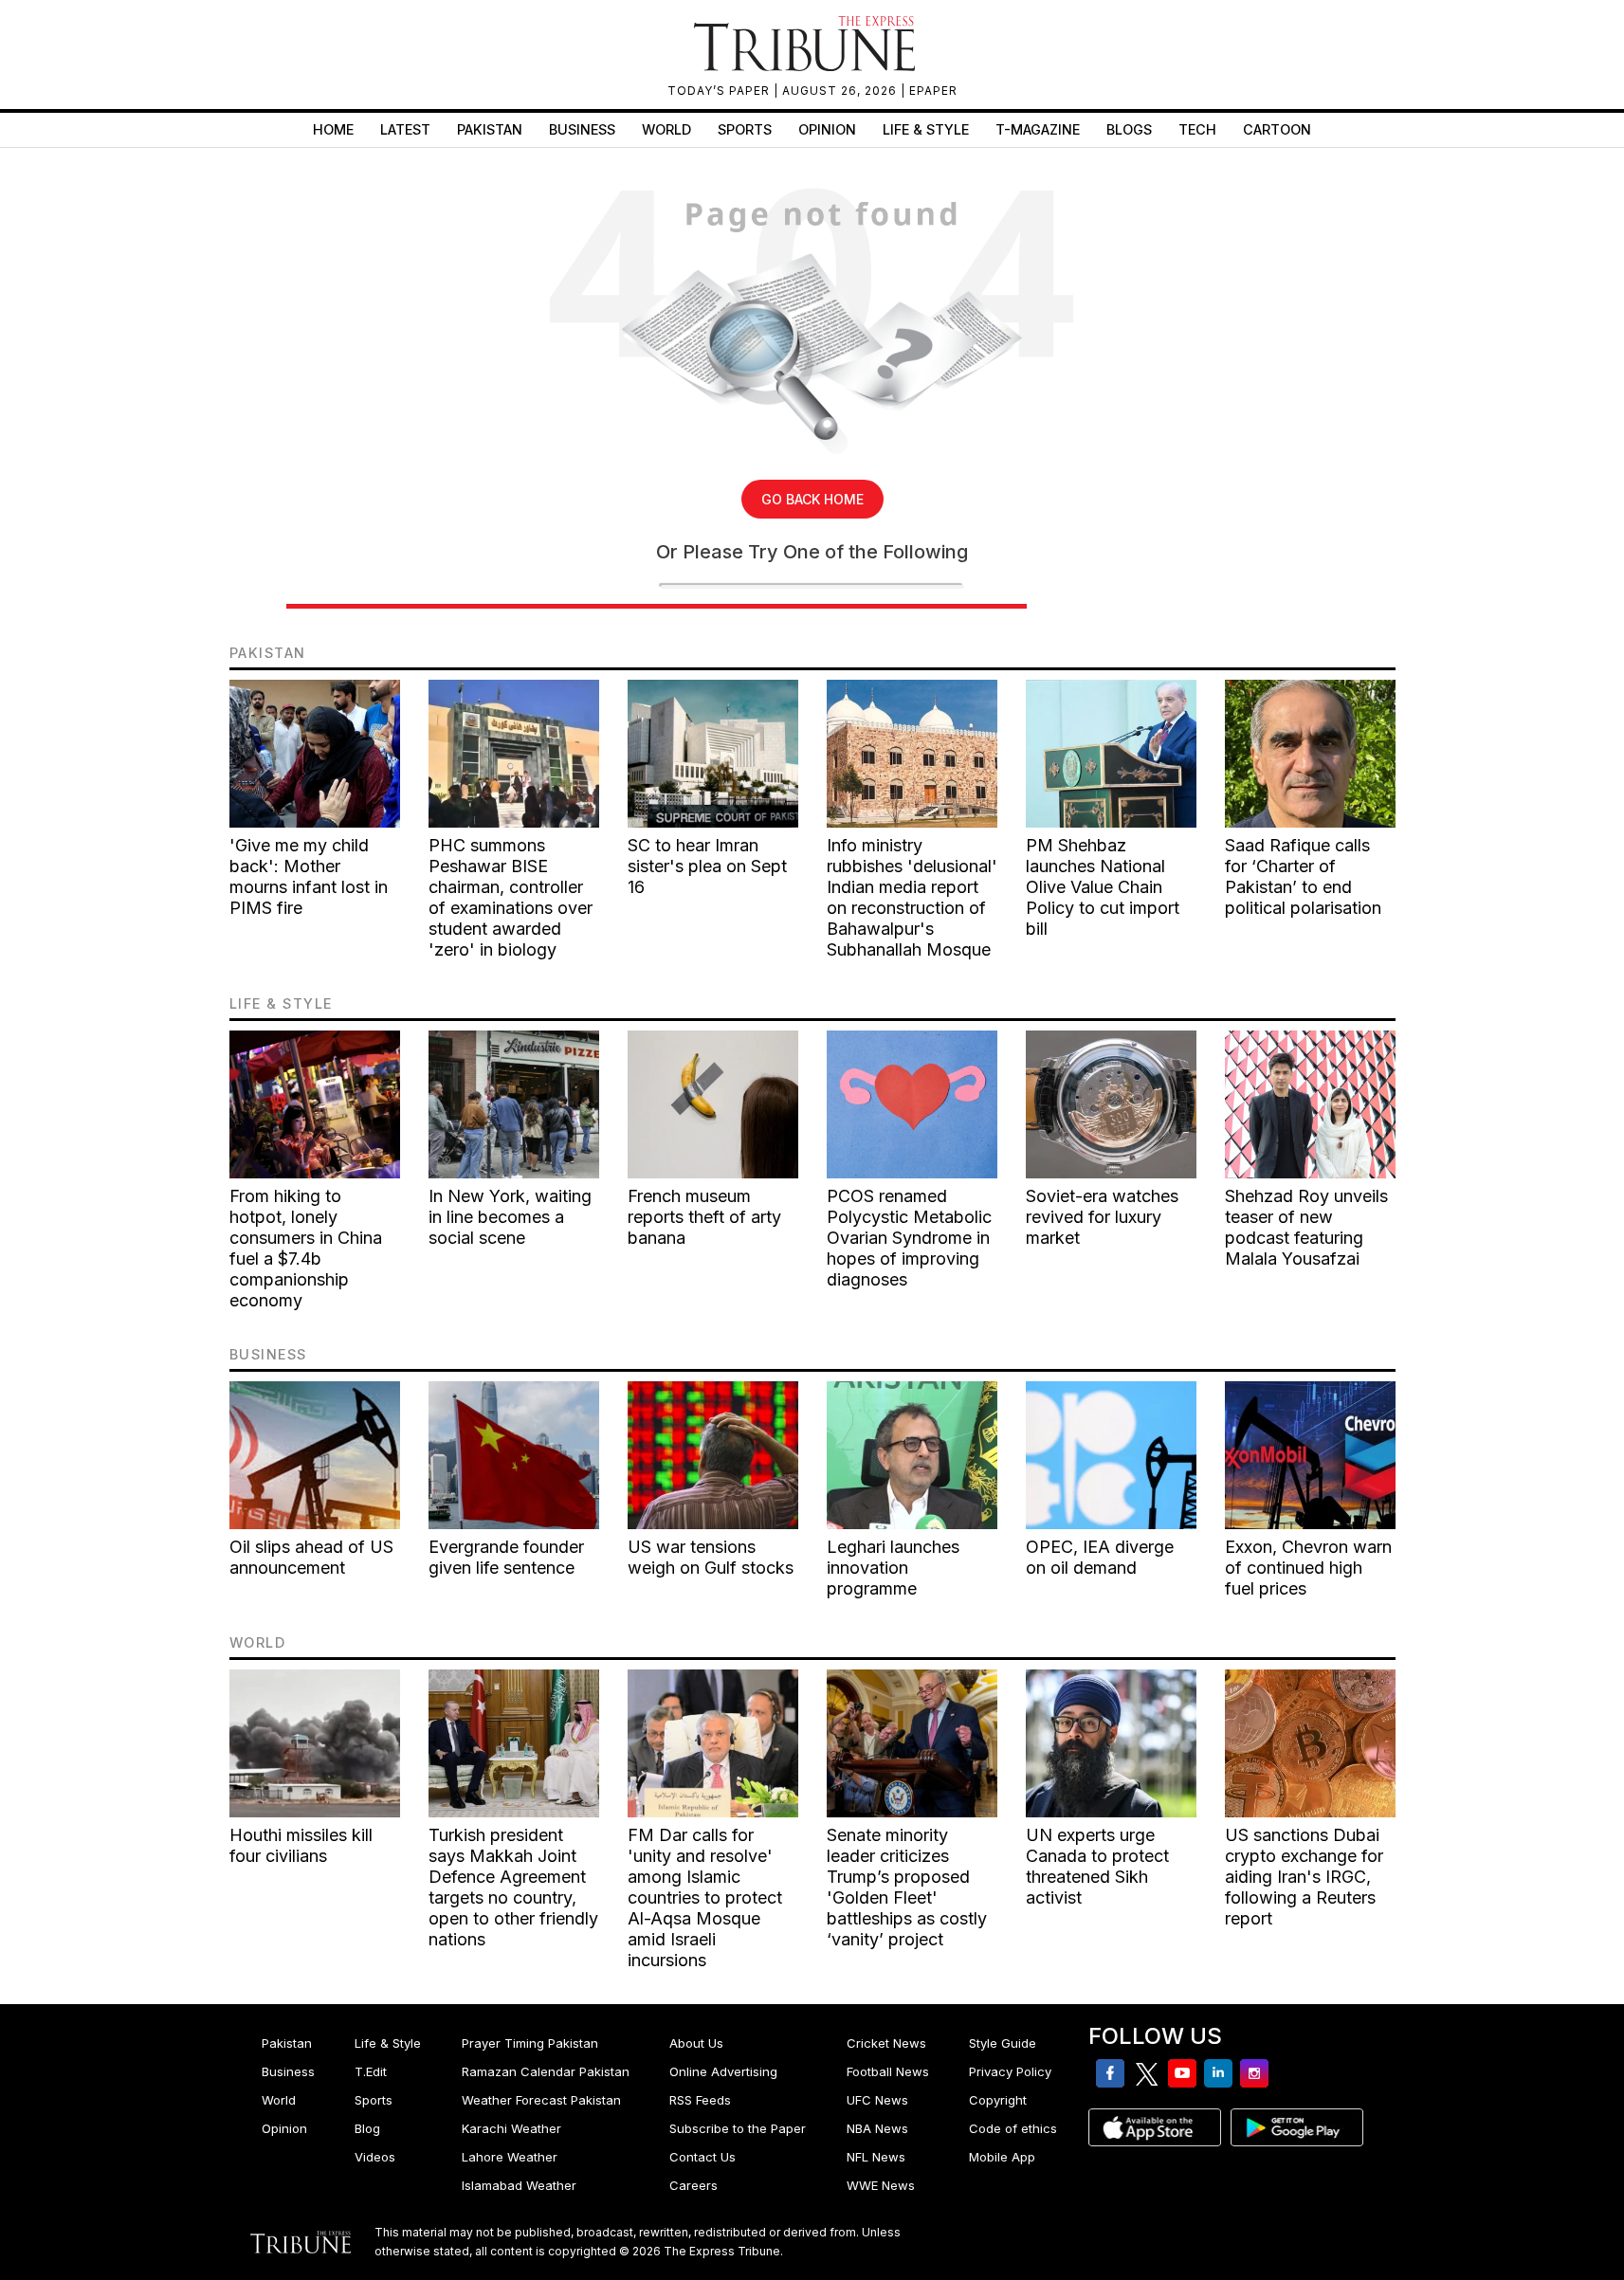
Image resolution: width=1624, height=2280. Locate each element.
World (666, 129)
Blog (367, 2128)
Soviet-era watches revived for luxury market (1102, 1217)
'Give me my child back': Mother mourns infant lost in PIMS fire (309, 876)
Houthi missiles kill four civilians (301, 1845)
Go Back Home (812, 499)
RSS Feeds (700, 2100)
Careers (693, 2185)
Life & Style (926, 129)
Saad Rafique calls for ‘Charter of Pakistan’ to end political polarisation (1303, 876)
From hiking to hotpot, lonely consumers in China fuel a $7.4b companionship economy (306, 1248)
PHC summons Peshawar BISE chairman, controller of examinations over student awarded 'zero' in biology (511, 897)
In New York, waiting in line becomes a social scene (510, 1217)
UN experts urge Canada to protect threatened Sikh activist (1097, 1866)
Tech (1197, 129)
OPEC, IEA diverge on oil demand (1100, 1557)
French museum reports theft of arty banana (704, 1217)
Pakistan (490, 129)
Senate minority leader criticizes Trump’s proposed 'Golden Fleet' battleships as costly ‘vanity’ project (907, 1887)
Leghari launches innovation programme (893, 1568)
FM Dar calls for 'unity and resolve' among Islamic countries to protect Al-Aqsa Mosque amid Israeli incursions (705, 1897)
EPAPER (933, 91)
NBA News (877, 2128)
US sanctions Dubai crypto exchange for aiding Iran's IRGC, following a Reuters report (1304, 1877)
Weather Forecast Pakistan (541, 2100)
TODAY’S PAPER (721, 91)
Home (333, 129)
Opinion (827, 129)
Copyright (998, 2100)
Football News (888, 2071)
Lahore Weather (510, 2157)
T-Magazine (1038, 129)
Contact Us (703, 2157)
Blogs (1129, 129)
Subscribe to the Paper (738, 2128)
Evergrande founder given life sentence (506, 1557)
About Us (696, 2043)
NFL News (876, 2157)
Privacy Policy (1010, 2071)
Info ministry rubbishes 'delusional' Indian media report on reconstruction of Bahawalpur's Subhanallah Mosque (912, 897)
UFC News (877, 2100)
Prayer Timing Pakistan (530, 2043)
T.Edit (371, 2071)
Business (582, 129)
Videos (375, 2157)
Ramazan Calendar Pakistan (546, 2071)
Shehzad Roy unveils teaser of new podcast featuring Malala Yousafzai (1306, 1227)
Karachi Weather (511, 2128)
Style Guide (1003, 2043)
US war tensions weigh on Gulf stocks (711, 1557)
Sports (745, 129)
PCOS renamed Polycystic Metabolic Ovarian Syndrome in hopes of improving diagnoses (909, 1238)
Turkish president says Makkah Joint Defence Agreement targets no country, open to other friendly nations (513, 1887)
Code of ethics (1013, 2128)
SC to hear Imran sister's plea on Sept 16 (707, 866)
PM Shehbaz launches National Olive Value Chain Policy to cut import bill (1103, 887)
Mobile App (1002, 2157)
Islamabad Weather (519, 2185)
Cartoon (1277, 129)
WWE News (881, 2185)
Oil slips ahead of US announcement (311, 1557)
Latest (405, 129)
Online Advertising (723, 2071)
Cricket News (886, 2043)
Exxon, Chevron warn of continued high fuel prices (1308, 1568)
